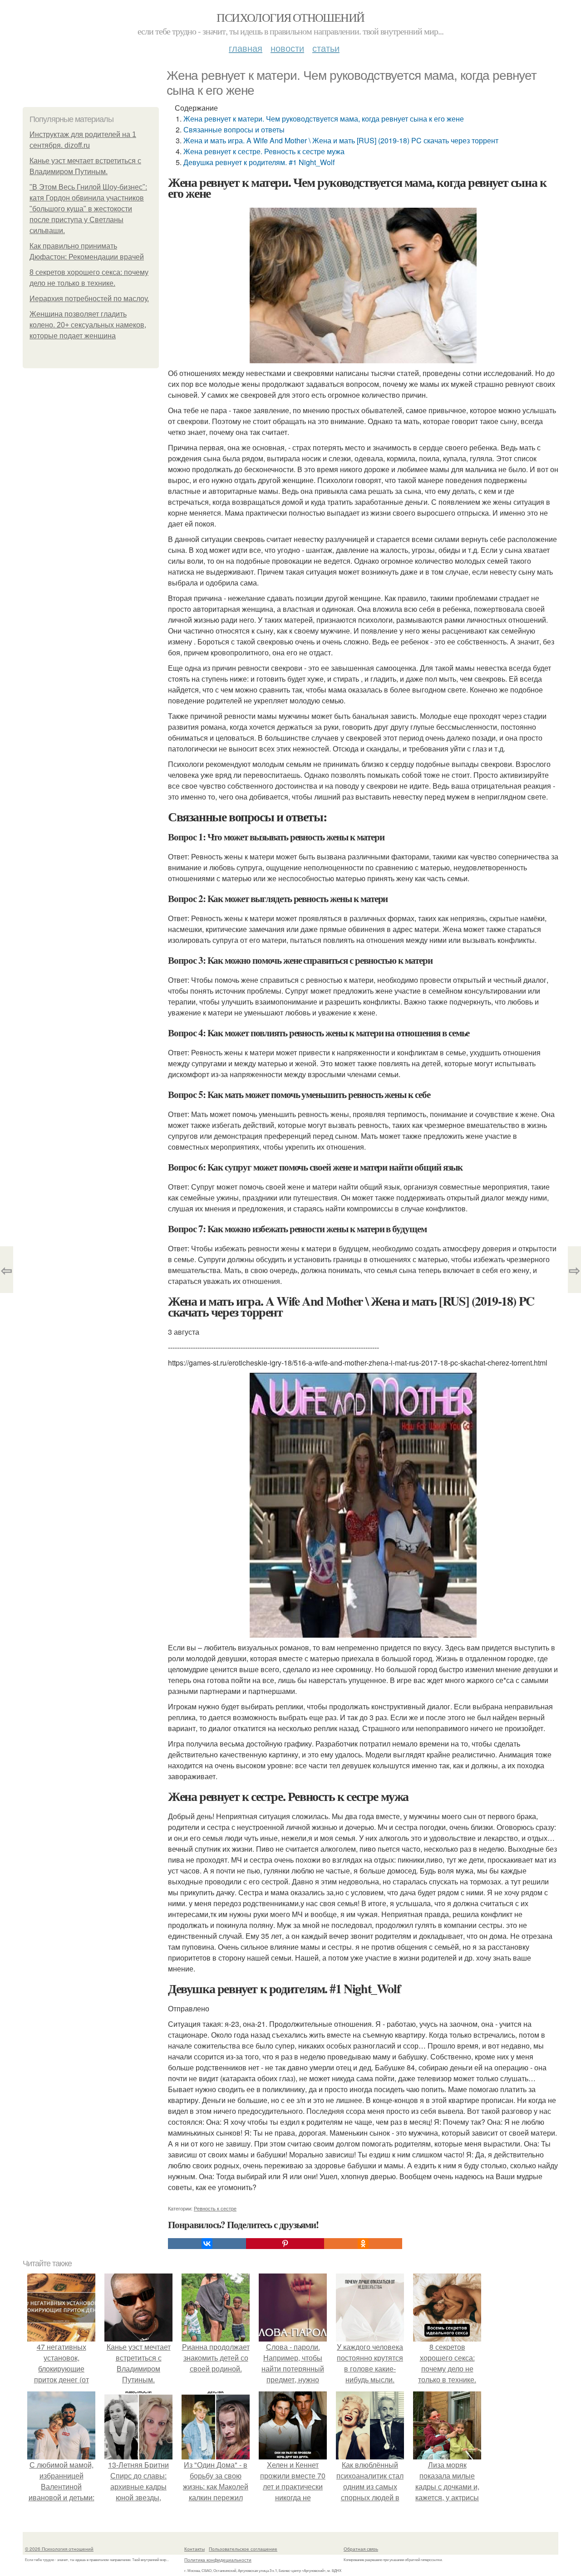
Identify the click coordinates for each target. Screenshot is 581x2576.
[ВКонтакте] (207, 2244)
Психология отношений (290, 17)
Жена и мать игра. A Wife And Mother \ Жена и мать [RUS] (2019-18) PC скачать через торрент (341, 140)
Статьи (326, 48)
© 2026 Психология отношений (59, 2549)
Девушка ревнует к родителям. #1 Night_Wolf (259, 162)
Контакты (194, 2549)
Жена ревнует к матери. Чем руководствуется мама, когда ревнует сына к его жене (324, 119)
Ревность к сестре (215, 2208)
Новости (287, 48)
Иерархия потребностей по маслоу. (89, 299)
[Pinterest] (285, 2244)
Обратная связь (361, 2549)
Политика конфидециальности (218, 2560)
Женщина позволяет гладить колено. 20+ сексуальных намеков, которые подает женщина (88, 325)
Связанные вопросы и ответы (234, 129)
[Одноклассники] (363, 2244)
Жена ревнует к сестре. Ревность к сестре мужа (264, 151)
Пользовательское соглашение (243, 2549)
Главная (246, 48)
